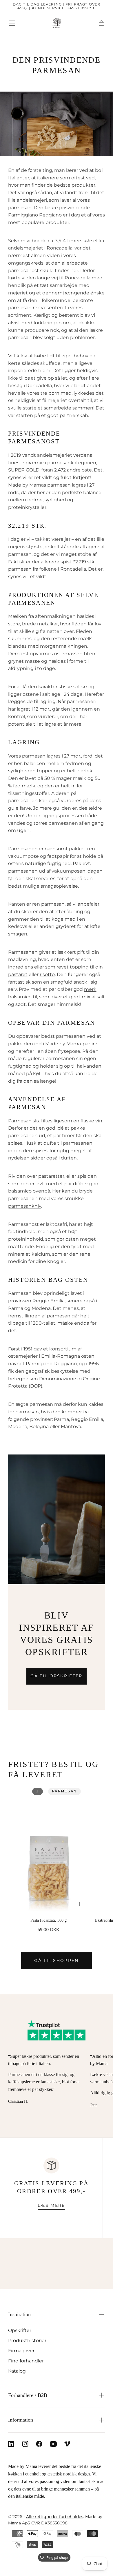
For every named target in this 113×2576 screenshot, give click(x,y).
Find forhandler (26, 2361)
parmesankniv (25, 1206)
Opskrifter (20, 2330)
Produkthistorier (27, 2340)
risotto (47, 974)
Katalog (17, 2371)
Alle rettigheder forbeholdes (55, 2517)
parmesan (64, 1791)
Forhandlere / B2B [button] (28, 2395)
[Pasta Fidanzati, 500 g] (49, 1858)
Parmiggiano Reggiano (35, 215)
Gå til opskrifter (56, 1676)
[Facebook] (39, 2444)
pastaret (18, 974)
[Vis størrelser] (80, 1904)
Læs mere (51, 2205)
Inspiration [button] (19, 2314)
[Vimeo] (67, 2444)
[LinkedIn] (11, 2444)
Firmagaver (21, 2351)
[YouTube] (53, 2444)
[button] (12, 23)
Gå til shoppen (56, 1960)
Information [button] (21, 2420)
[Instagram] (25, 2444)
